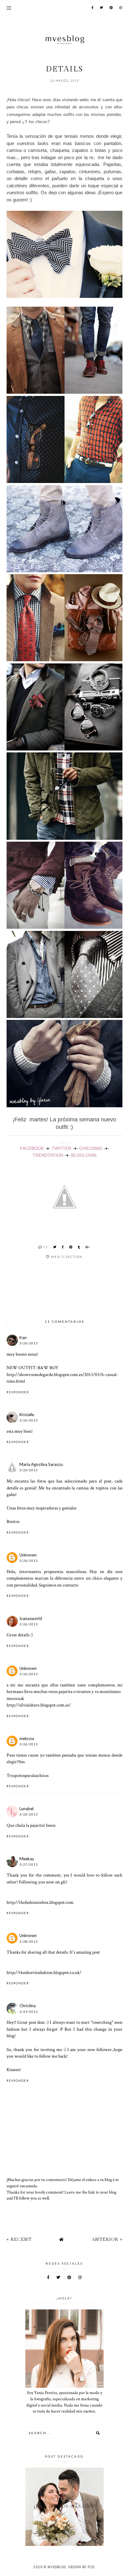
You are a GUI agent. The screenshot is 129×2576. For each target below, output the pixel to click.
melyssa (27, 1738)
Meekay (27, 1859)
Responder (18, 1392)
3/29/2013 (29, 2012)
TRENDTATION (48, 1155)
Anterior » (107, 2239)
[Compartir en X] (55, 1247)
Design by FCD (81, 2567)
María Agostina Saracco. (41, 1464)
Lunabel (26, 1809)
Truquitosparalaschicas (28, 1775)
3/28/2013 (29, 1942)
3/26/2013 (29, 1343)
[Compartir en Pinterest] (71, 1247)
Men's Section (67, 1257)
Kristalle (27, 1415)
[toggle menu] (9, 8)
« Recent (19, 2239)
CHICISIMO (91, 1148)
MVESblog (57, 2567)
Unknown (28, 1555)
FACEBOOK (32, 1148)
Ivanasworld (31, 1618)
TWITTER (62, 1148)
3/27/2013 (29, 1864)
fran (23, 1337)
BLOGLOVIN (84, 1155)
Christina (28, 2006)
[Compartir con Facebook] (63, 1247)
